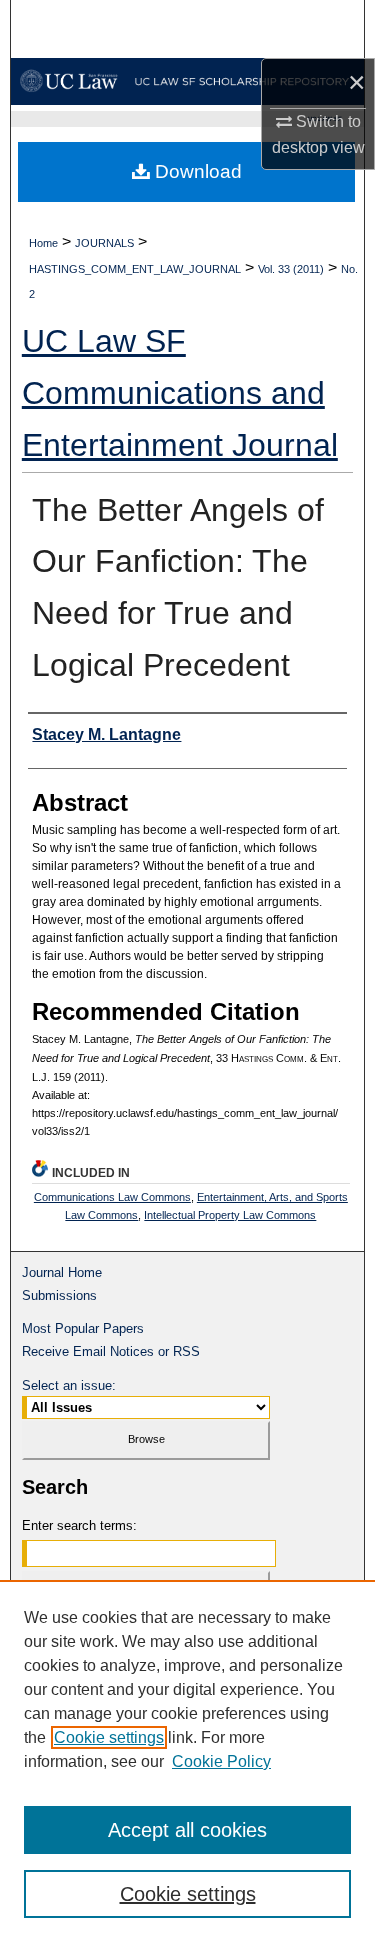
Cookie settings (109, 1737)
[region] (187, 1761)
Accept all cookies (187, 1830)
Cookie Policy (221, 1761)
